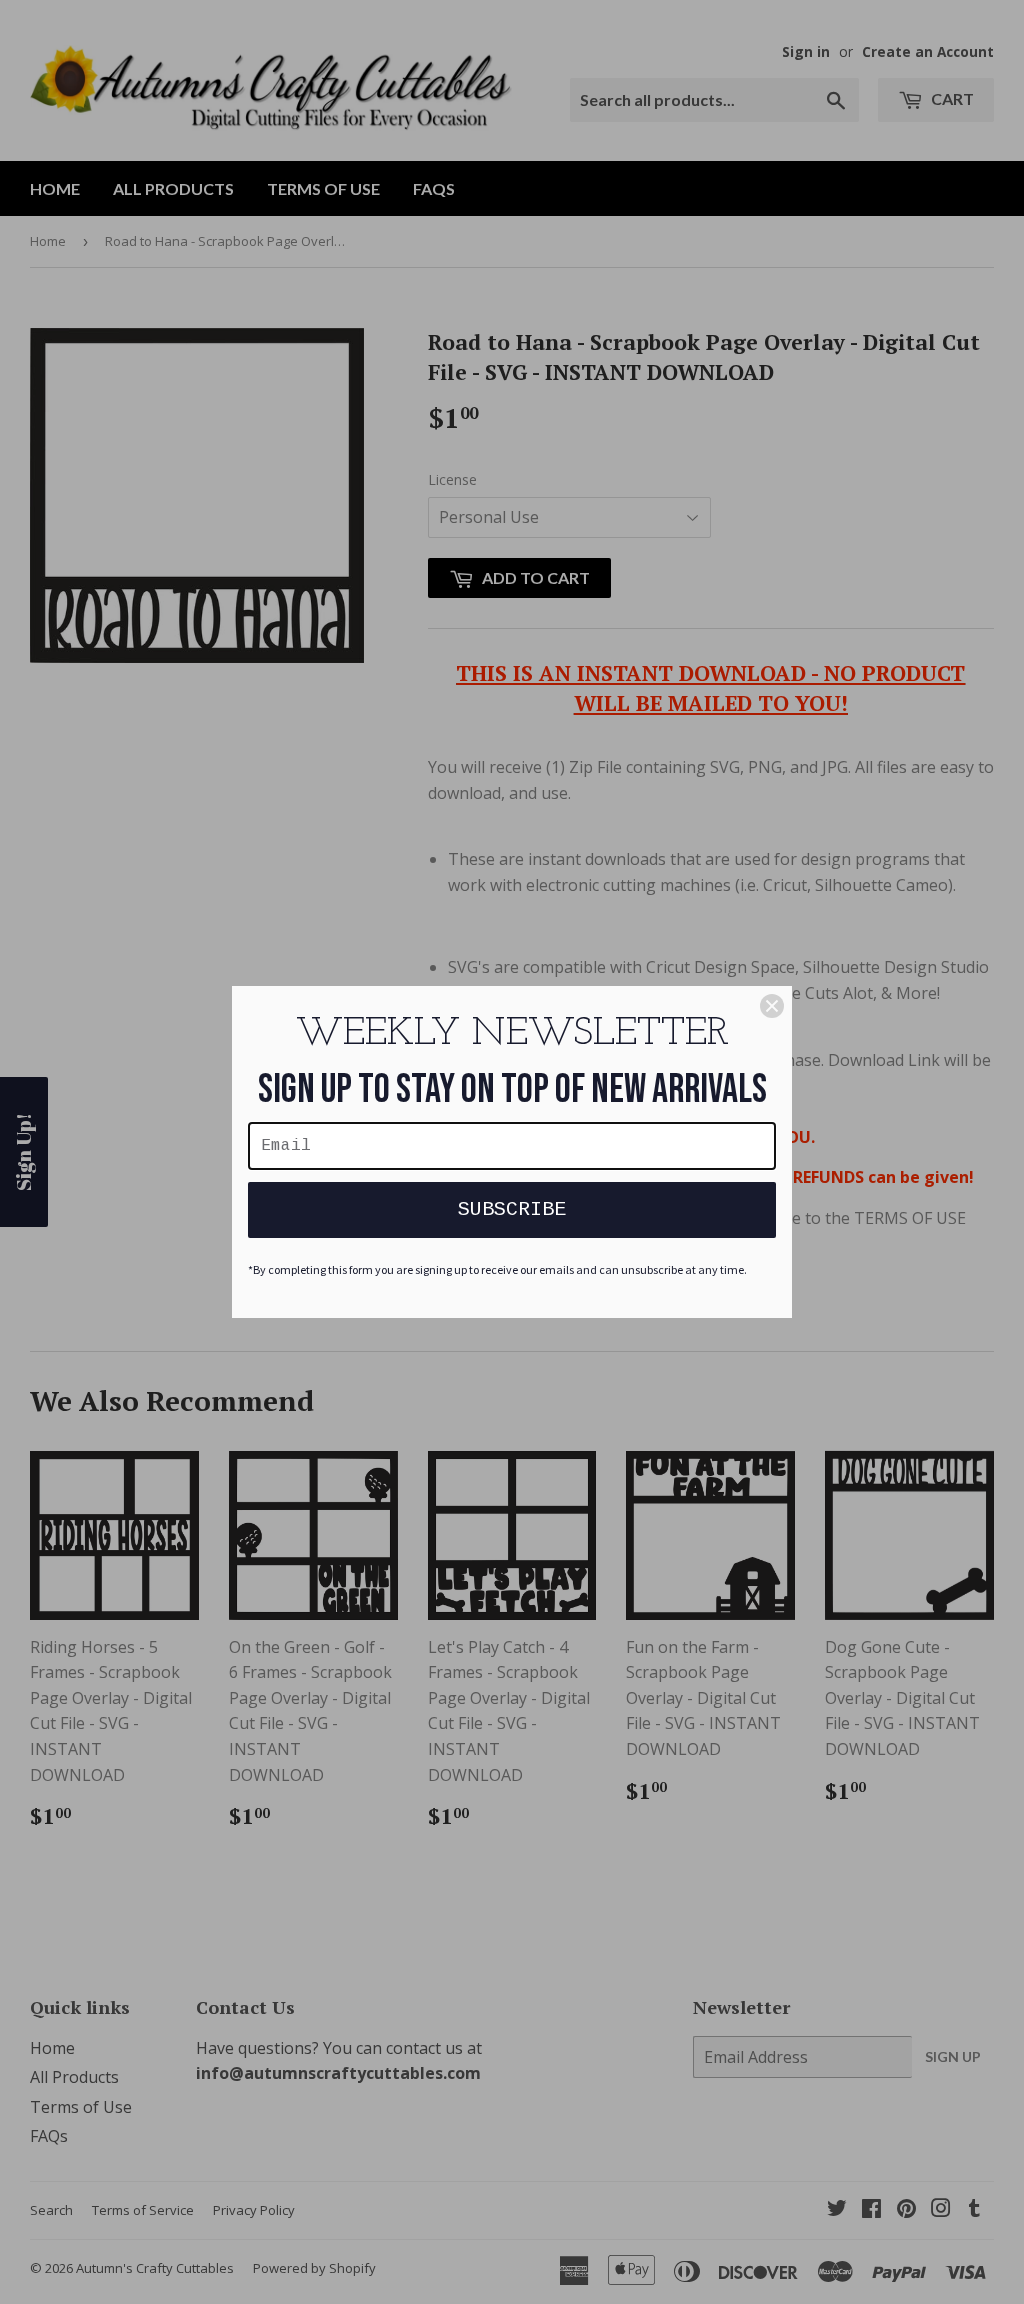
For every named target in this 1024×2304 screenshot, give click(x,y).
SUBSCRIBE (512, 1209)
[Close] (772, 1006)
